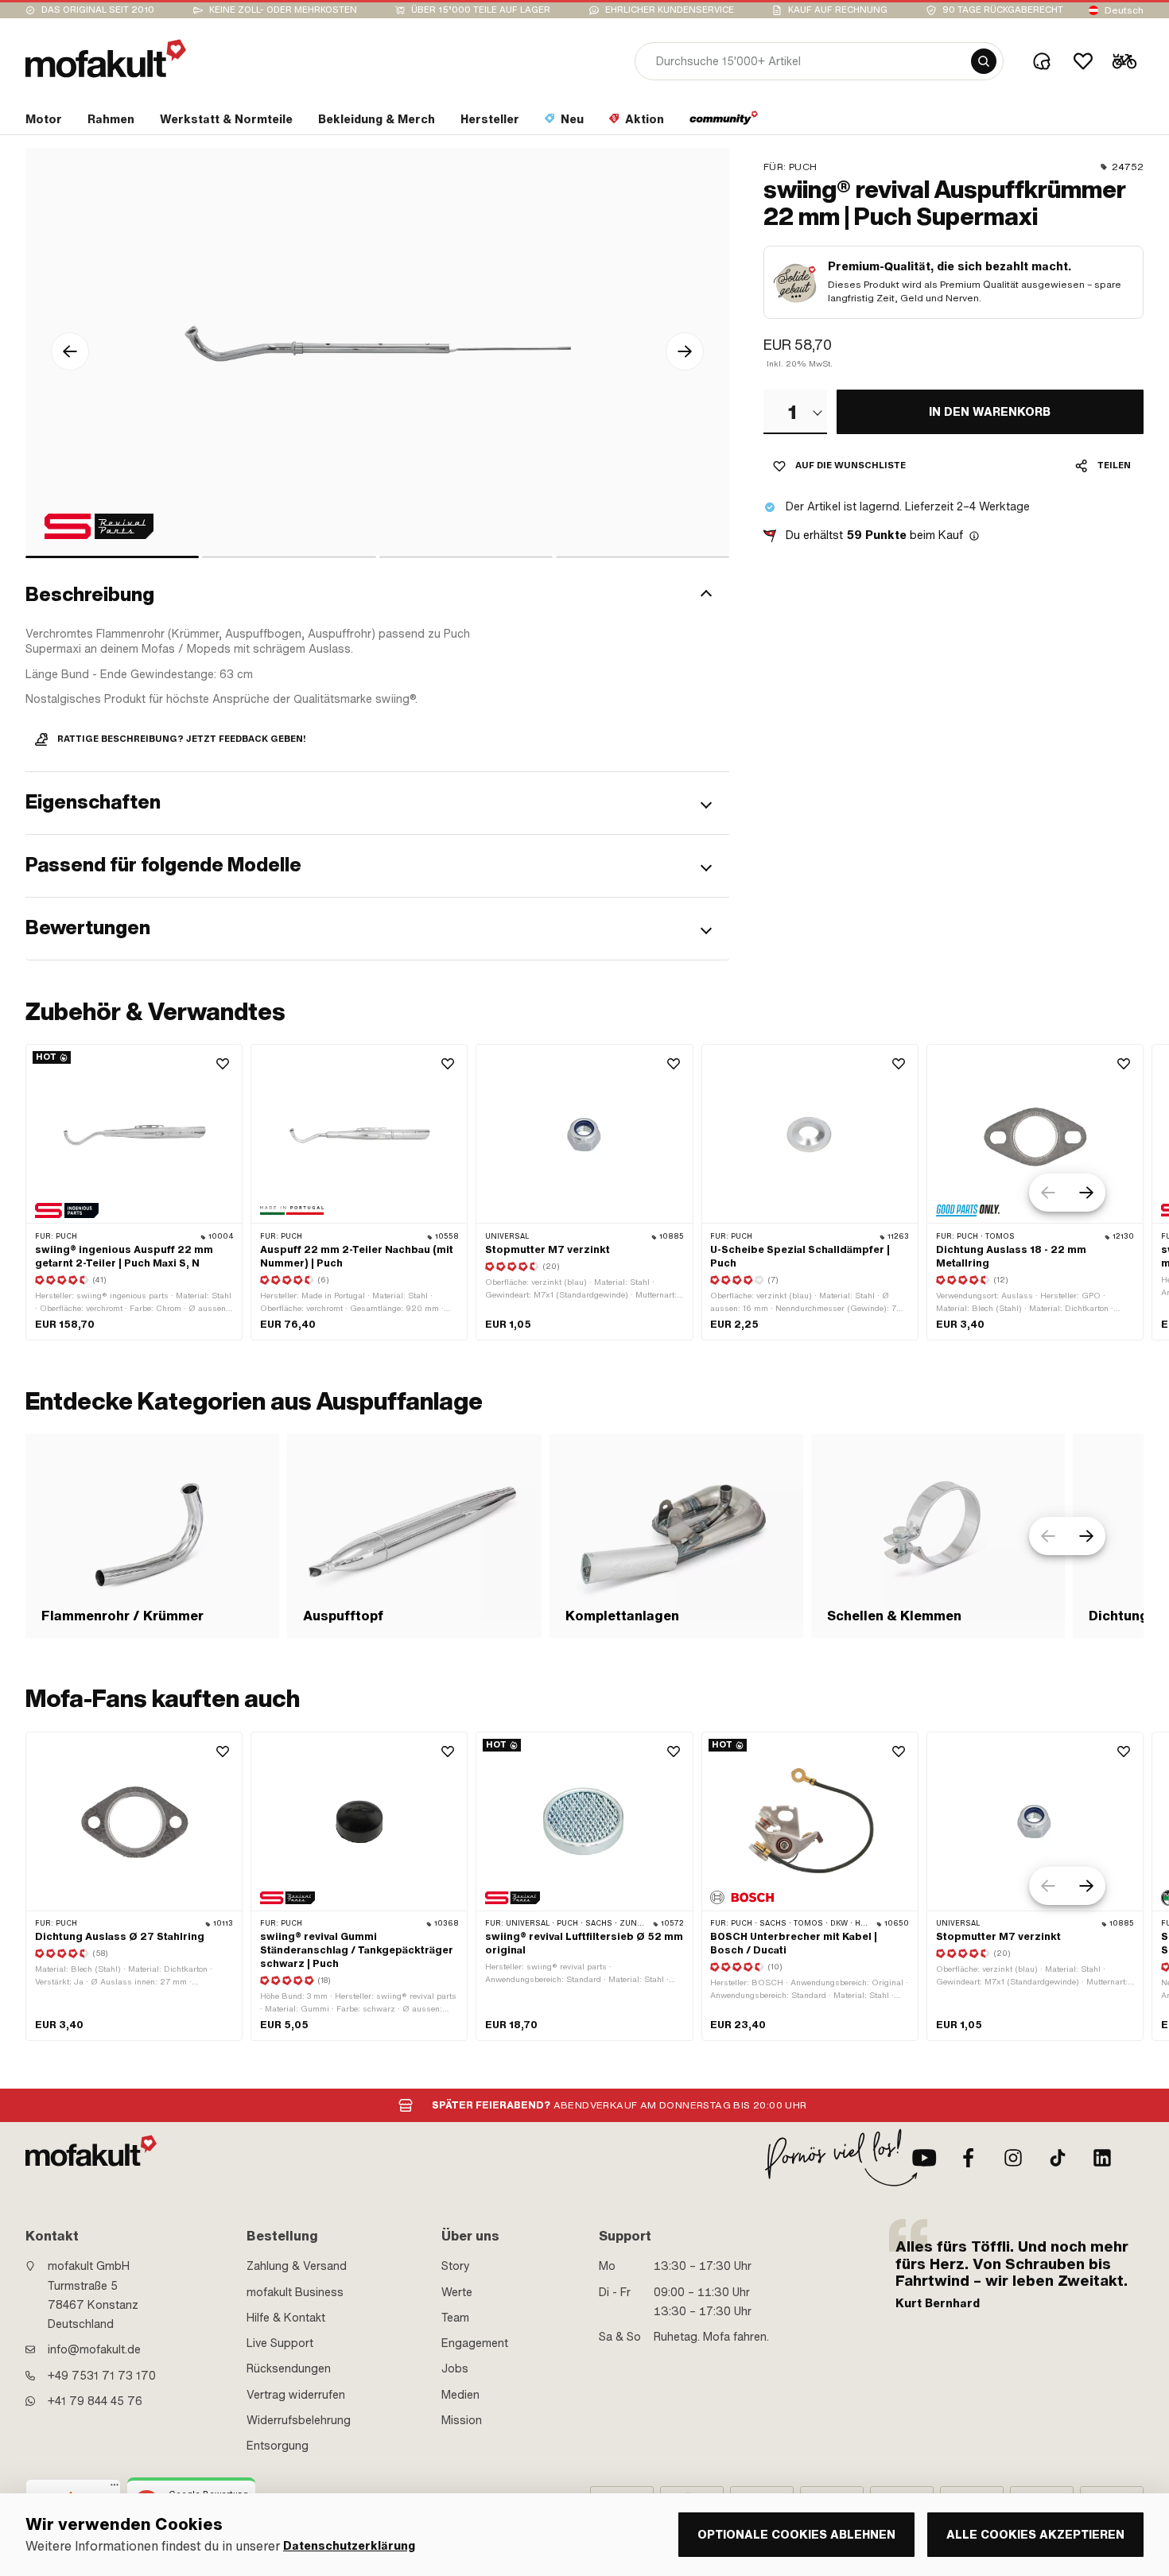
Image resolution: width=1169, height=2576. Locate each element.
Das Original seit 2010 (98, 10)
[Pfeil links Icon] (70, 351)
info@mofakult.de (94, 2349)
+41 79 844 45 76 (95, 2401)
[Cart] (1124, 61)
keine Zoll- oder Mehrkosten (283, 10)
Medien (460, 2395)
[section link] (724, 122)
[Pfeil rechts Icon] (685, 351)
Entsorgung (278, 2446)
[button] (377, 596)
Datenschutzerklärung (349, 2546)
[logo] (106, 58)
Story (456, 2266)
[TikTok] (1058, 2158)
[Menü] (115, 2489)
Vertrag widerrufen (296, 2395)
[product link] (134, 1192)
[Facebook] (969, 2158)
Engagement (475, 2343)
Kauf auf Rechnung (838, 10)
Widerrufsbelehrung (299, 2420)
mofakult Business (295, 2292)
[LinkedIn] (1102, 2158)
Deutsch (1124, 10)
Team (455, 2318)
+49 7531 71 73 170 (102, 2376)
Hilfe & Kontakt (286, 2318)
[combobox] (795, 412)
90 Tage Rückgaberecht (1003, 10)
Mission (462, 2420)
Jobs (455, 2368)
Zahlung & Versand (297, 2266)
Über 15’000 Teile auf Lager (481, 10)
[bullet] (112, 557)
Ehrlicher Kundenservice (670, 10)
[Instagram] (1013, 2158)
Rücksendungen (289, 2368)
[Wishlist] (1083, 61)
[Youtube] (924, 2158)
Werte (457, 2292)
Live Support (280, 2343)
